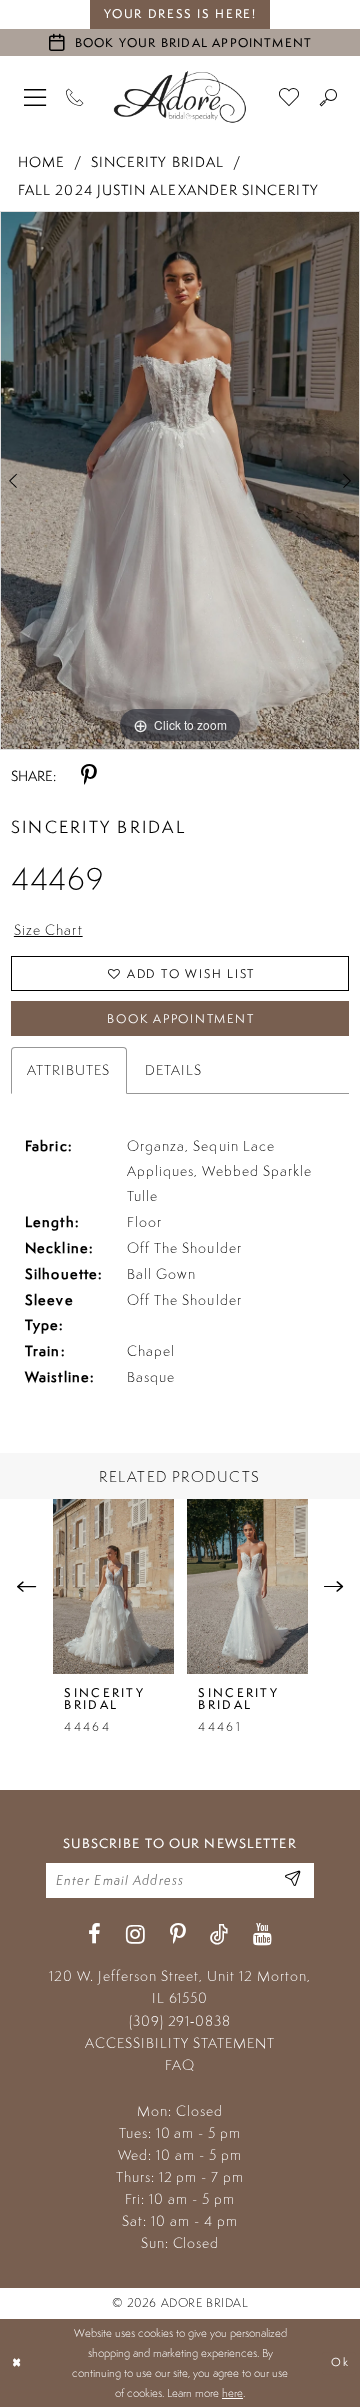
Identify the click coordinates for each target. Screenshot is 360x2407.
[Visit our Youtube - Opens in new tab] (262, 1935)
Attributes (69, 1070)
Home (41, 161)
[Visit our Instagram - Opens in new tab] (135, 1935)
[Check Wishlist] (290, 96)
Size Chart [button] (48, 930)
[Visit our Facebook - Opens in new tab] (94, 1935)
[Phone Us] (75, 97)
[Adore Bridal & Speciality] (180, 96)
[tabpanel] (180, 480)
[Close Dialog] (17, 2363)
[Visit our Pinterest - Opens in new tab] (178, 1935)
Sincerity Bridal (157, 161)
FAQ (180, 2065)
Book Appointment (180, 1018)
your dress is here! (180, 14)
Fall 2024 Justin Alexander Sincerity (168, 189)
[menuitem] (35, 97)
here (232, 2393)
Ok (340, 2362)
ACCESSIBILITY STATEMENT (179, 2043)
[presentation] (114, 1586)
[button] (35, 97)
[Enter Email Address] (293, 1881)
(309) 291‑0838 (180, 2021)
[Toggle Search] (328, 97)
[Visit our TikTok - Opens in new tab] (219, 1935)
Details (174, 1070)
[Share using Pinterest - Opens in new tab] (89, 776)
